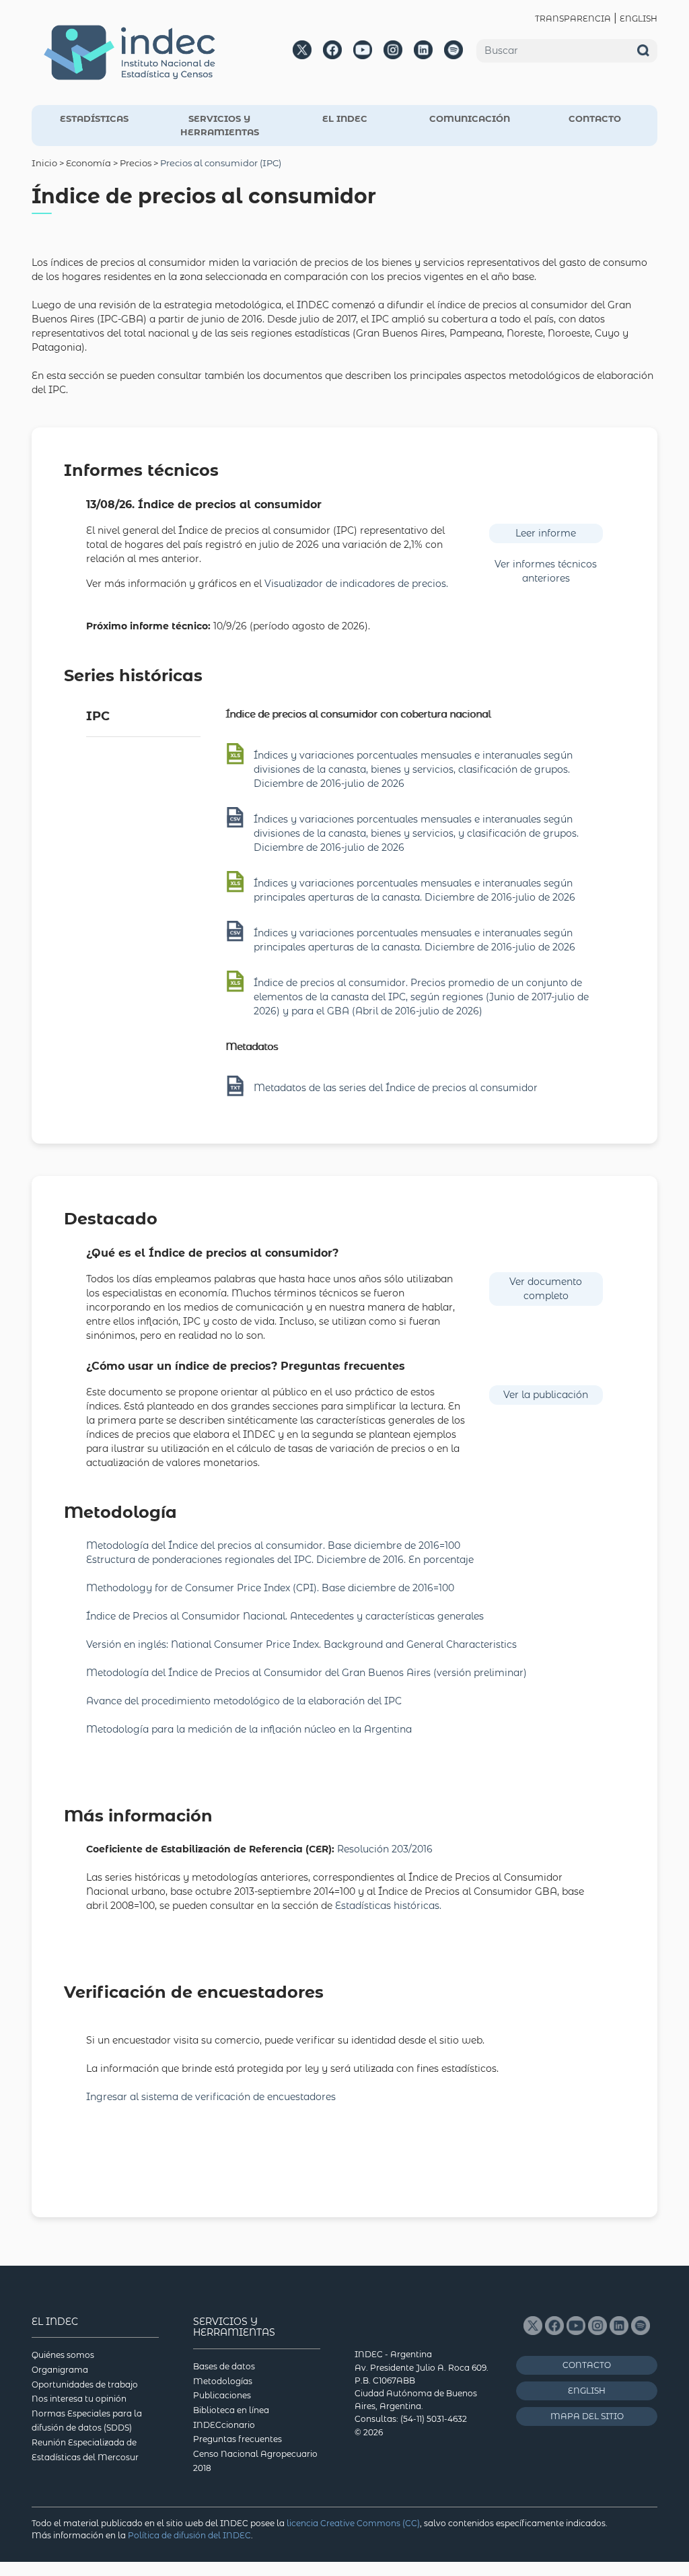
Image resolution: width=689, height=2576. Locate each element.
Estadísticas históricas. (388, 1906)
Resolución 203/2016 (385, 1849)
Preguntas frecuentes (238, 2439)
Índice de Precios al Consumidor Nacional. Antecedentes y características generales (285, 1616)
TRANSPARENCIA (573, 19)
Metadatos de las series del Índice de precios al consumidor (396, 1088)
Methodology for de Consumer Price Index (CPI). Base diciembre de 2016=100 (271, 1588)
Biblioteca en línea (231, 2410)
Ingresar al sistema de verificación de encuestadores (211, 2097)
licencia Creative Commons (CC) (353, 2523)
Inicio (44, 163)
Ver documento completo (546, 1289)
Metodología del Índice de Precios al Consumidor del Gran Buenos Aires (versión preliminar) (306, 1673)
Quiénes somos (63, 2355)
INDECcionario (224, 2425)
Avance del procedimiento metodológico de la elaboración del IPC (244, 1701)
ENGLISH (639, 19)
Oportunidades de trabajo (85, 2384)
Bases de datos (224, 2366)
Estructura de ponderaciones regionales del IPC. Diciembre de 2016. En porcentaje (280, 1560)
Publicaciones (222, 2395)
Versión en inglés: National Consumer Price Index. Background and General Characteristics (301, 1644)
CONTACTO (595, 118)
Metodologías (223, 2381)
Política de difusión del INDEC (189, 2535)
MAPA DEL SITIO (587, 2416)
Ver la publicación (546, 1395)
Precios (136, 163)
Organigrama (60, 2370)
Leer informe (546, 533)
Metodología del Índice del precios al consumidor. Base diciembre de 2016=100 (273, 1545)
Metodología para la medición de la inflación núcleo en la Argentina (249, 1729)
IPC (98, 716)
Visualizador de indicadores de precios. (356, 584)
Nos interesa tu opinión (79, 2399)
